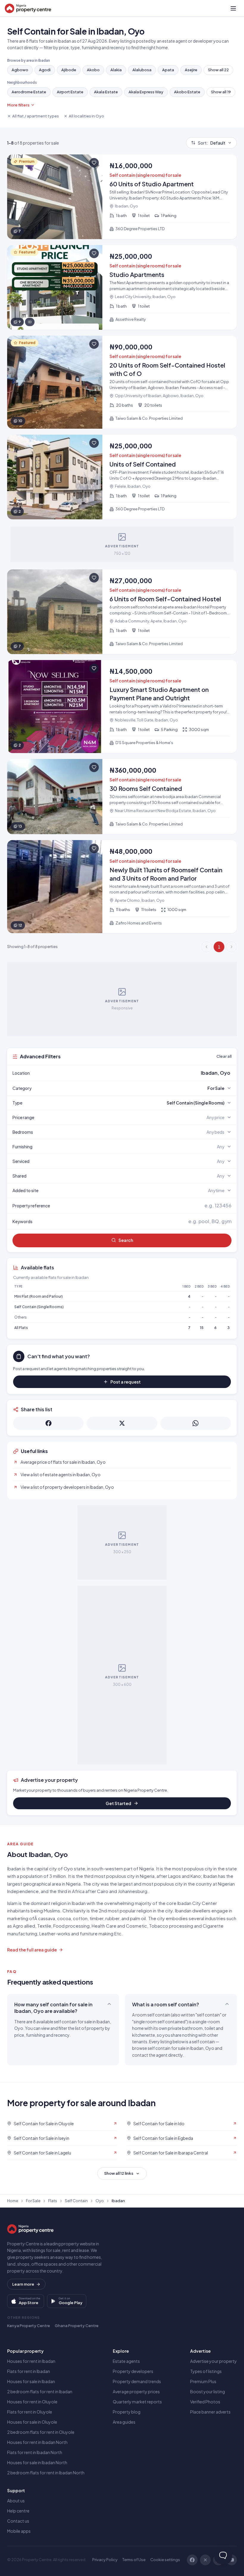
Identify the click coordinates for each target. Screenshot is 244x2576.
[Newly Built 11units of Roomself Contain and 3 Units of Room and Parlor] (122, 887)
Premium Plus (203, 2381)
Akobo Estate (187, 92)
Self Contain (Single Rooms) (39, 1307)
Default (212, 143)
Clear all (224, 1056)
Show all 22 (218, 70)
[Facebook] (192, 2560)
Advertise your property (213, 2361)
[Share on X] (122, 1423)
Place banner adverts (210, 2412)
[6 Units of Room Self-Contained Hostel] (122, 612)
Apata (168, 70)
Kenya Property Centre (29, 2326)
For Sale (33, 2201)
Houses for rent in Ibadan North (37, 2442)
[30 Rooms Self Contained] (122, 797)
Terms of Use (134, 2560)
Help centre (18, 2511)
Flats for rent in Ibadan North (35, 2452)
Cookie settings (165, 2560)
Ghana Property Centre (77, 2326)
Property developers (133, 2371)
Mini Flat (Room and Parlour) (39, 1296)
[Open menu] (233, 8)
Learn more (23, 2284)
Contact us (18, 2521)
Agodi (45, 70)
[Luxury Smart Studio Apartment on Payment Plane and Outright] (122, 707)
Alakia (116, 70)
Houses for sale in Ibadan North (37, 2462)
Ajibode (69, 70)
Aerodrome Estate (29, 92)
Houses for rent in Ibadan (31, 2361)
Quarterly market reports (137, 2402)
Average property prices (136, 2391)
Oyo (100, 2201)
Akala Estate (106, 92)
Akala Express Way (146, 92)
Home (13, 2201)
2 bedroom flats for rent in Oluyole (41, 2432)
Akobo (93, 70)
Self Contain (76, 2201)
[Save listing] (94, 163)
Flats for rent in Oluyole (30, 2412)
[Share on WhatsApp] (196, 1423)
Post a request (126, 1382)
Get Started (118, 1803)
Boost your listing (208, 2391)
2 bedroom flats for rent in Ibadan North (46, 2473)
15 (202, 1328)
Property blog (127, 2412)
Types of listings (206, 2371)
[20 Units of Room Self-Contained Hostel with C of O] (122, 382)
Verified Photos (205, 2402)
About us (16, 2501)
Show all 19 (221, 92)
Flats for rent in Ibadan (29, 2371)
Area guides (124, 2422)
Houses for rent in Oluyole (32, 2402)
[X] (205, 2560)
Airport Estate (70, 92)
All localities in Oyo (86, 116)
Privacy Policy (105, 2560)
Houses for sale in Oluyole (32, 2422)
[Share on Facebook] (48, 1423)
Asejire (191, 70)
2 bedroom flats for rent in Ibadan (40, 2391)
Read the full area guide (32, 1950)
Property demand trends (137, 2381)
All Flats (21, 1328)
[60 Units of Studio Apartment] (122, 197)
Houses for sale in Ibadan (31, 2381)
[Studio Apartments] (122, 287)
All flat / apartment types (36, 116)
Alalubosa (142, 70)
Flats (53, 2201)
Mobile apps (19, 2531)
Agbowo (20, 70)
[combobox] (136, 1073)
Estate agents (126, 2361)
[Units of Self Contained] (122, 477)
